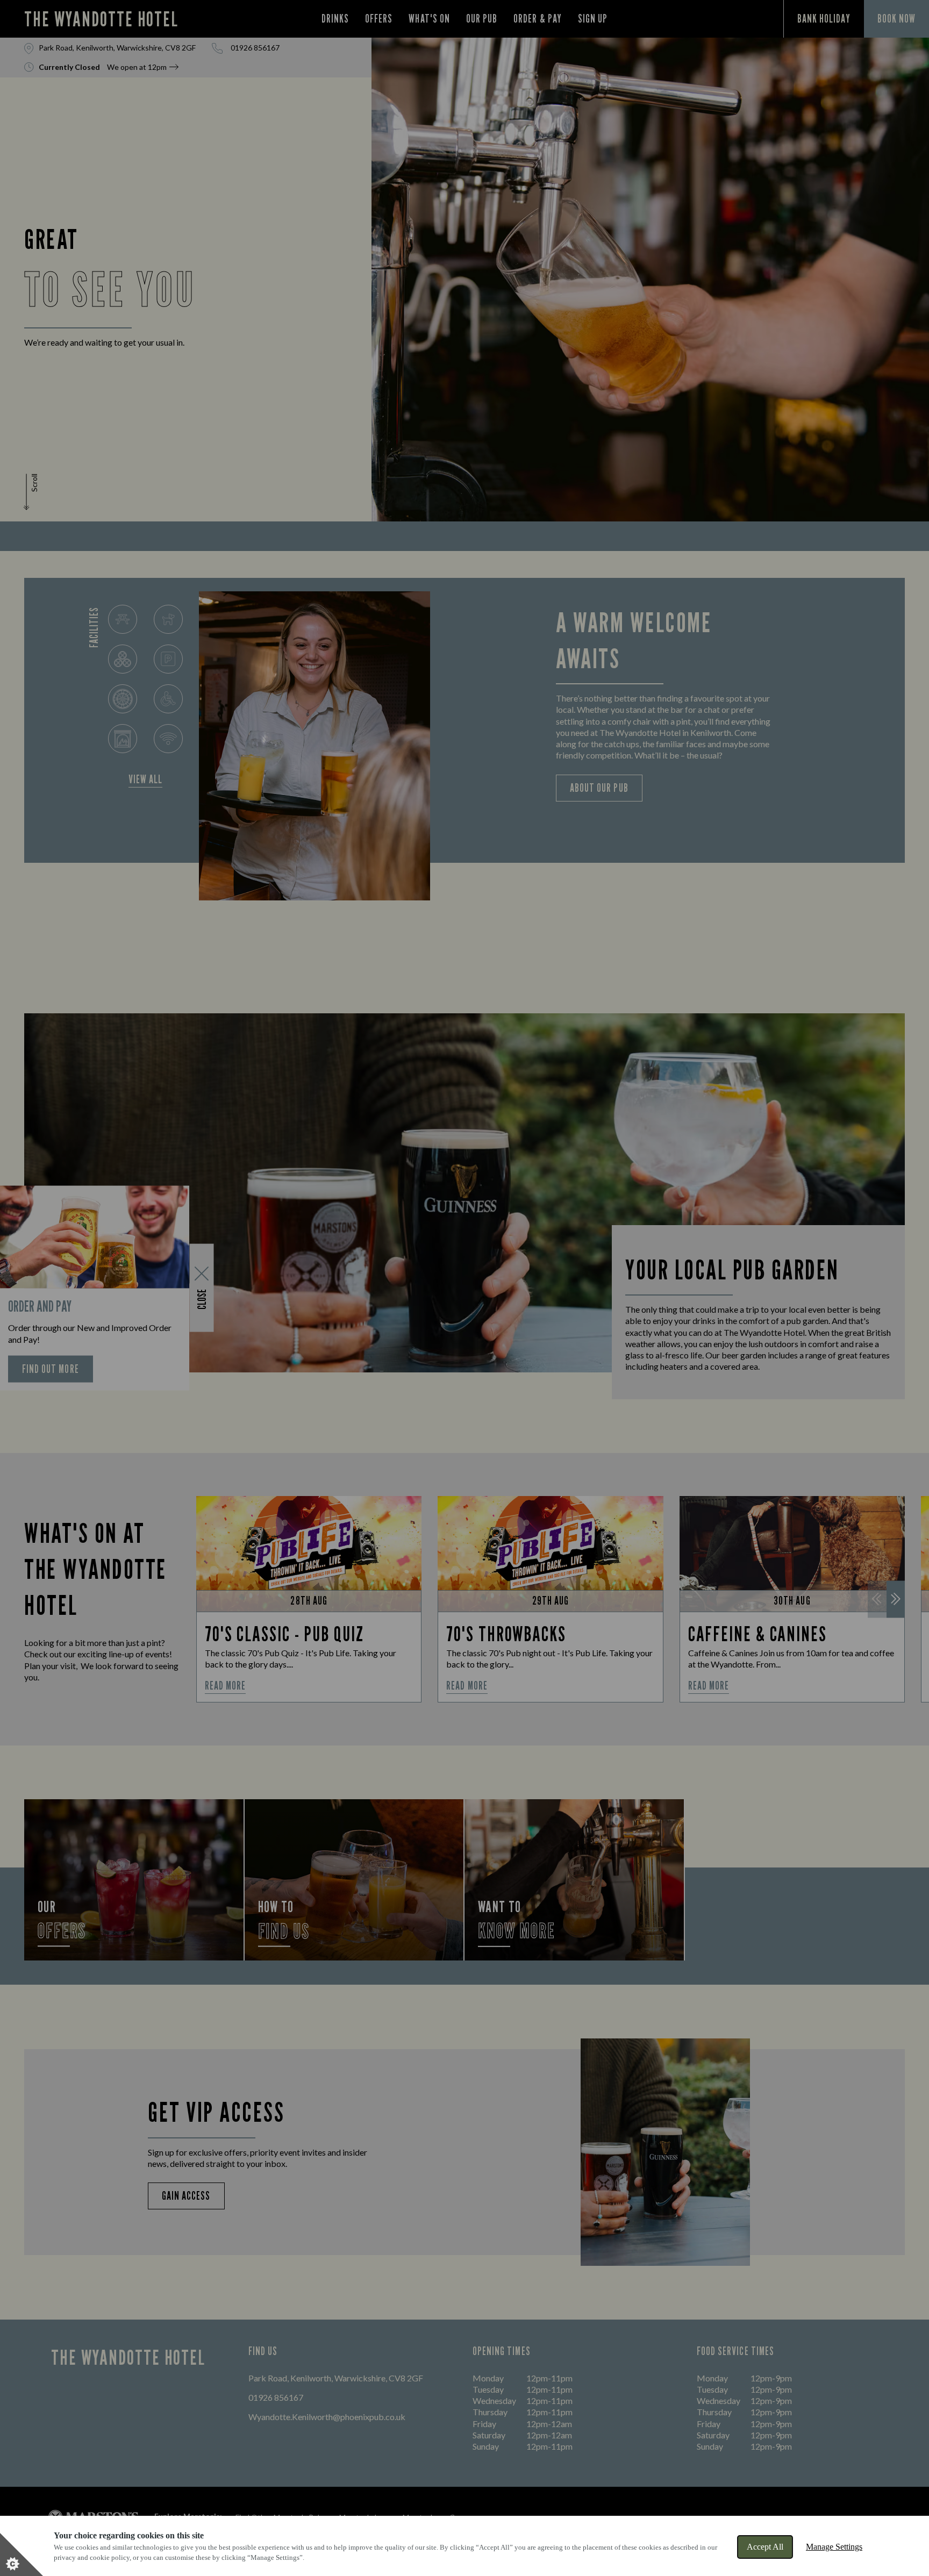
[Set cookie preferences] (22, 2554)
